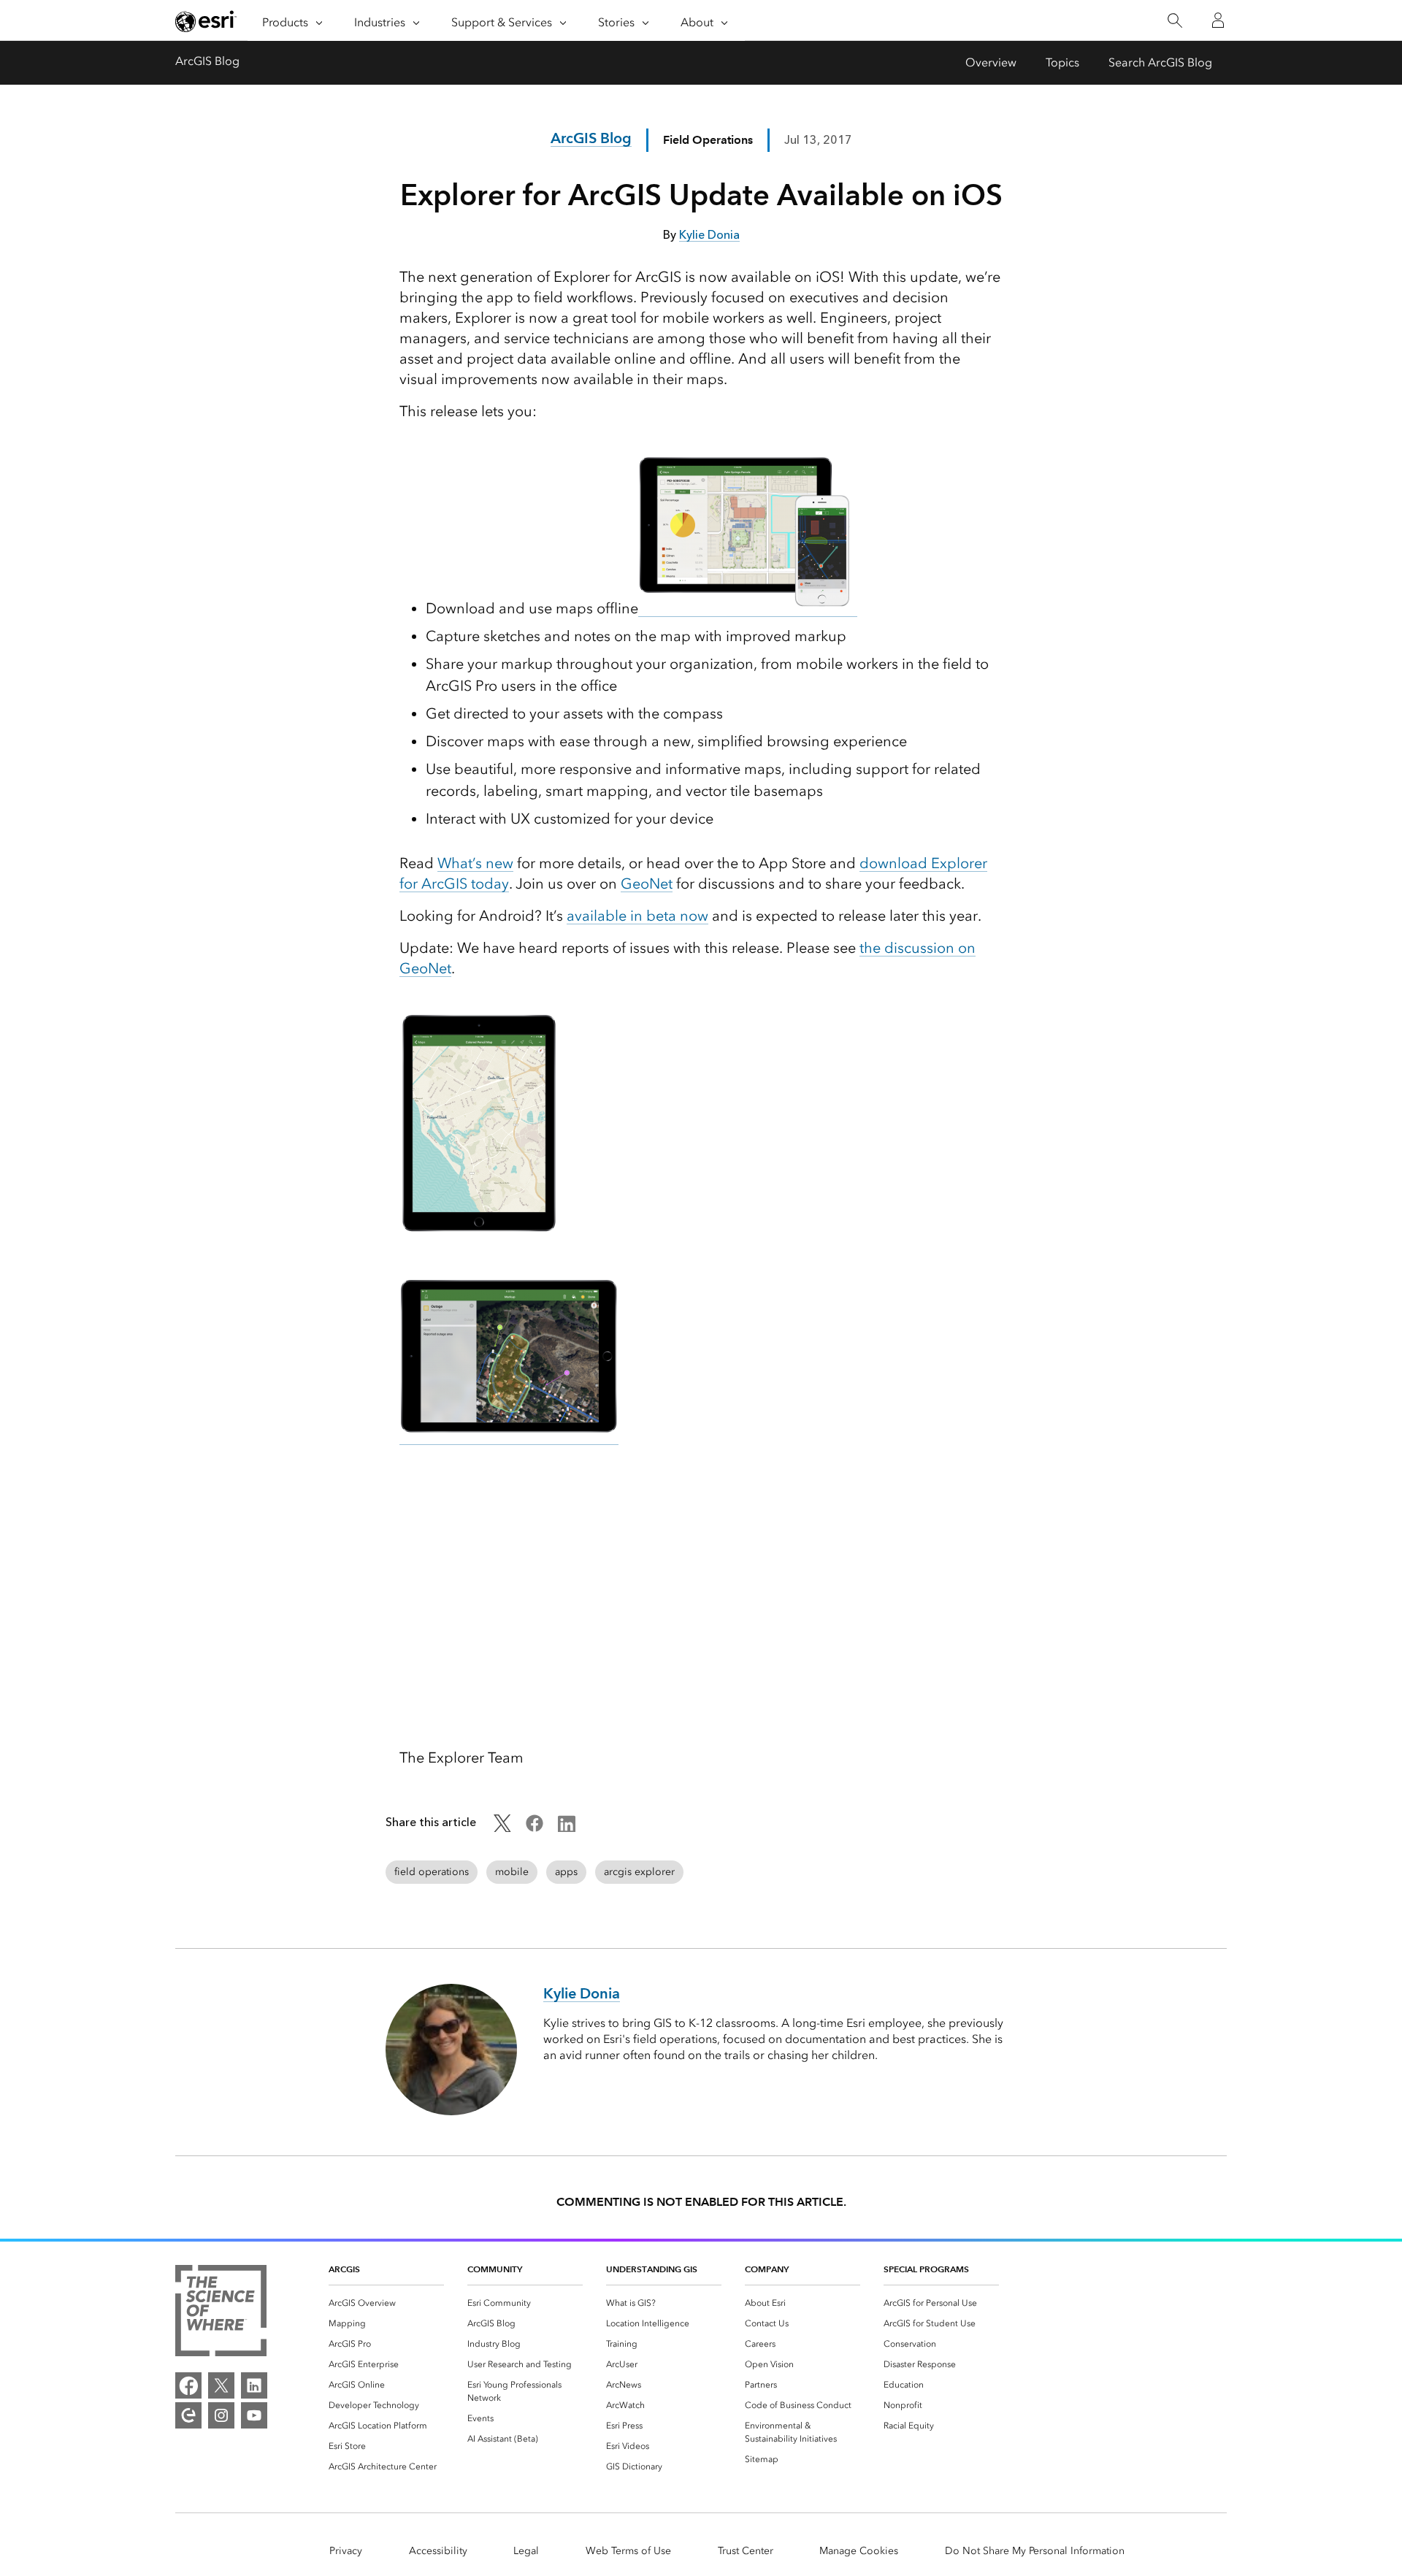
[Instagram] (221, 2415)
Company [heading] (767, 2269)
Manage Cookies (859, 2551)
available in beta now (637, 916)
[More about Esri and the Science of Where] (221, 2313)
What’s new (475, 863)
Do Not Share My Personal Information (1035, 2551)
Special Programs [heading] (926, 2269)
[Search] (1175, 21)
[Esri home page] (206, 21)
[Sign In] (1218, 20)
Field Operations (708, 140)
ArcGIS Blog (207, 61)
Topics (1062, 62)
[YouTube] (254, 2415)
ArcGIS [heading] (344, 2269)
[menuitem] (386, 2303)
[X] (221, 2385)
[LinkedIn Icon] (567, 1828)
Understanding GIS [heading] (652, 2269)
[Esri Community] (188, 2415)
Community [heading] (495, 2269)
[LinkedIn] (254, 2385)
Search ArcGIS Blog (1160, 62)
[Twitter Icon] (502, 1828)
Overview (991, 62)
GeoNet (647, 883)
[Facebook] (188, 2385)
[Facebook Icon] (535, 1828)
